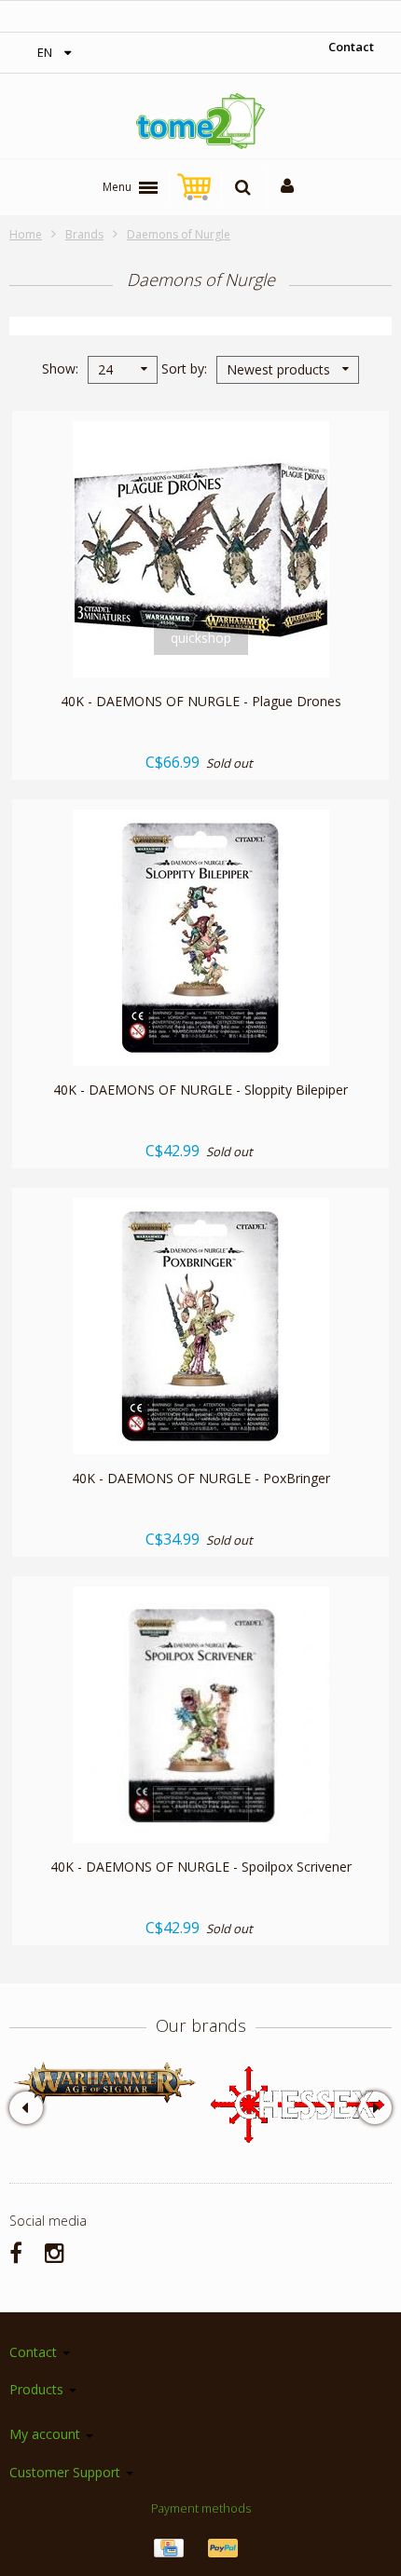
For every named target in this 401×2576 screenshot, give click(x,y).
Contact (351, 47)
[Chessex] (296, 2103)
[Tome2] (200, 121)
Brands (84, 234)
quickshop (201, 638)
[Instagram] (55, 2252)
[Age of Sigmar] (105, 2083)
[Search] (243, 187)
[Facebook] (16, 2252)
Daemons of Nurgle (179, 234)
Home (26, 234)
